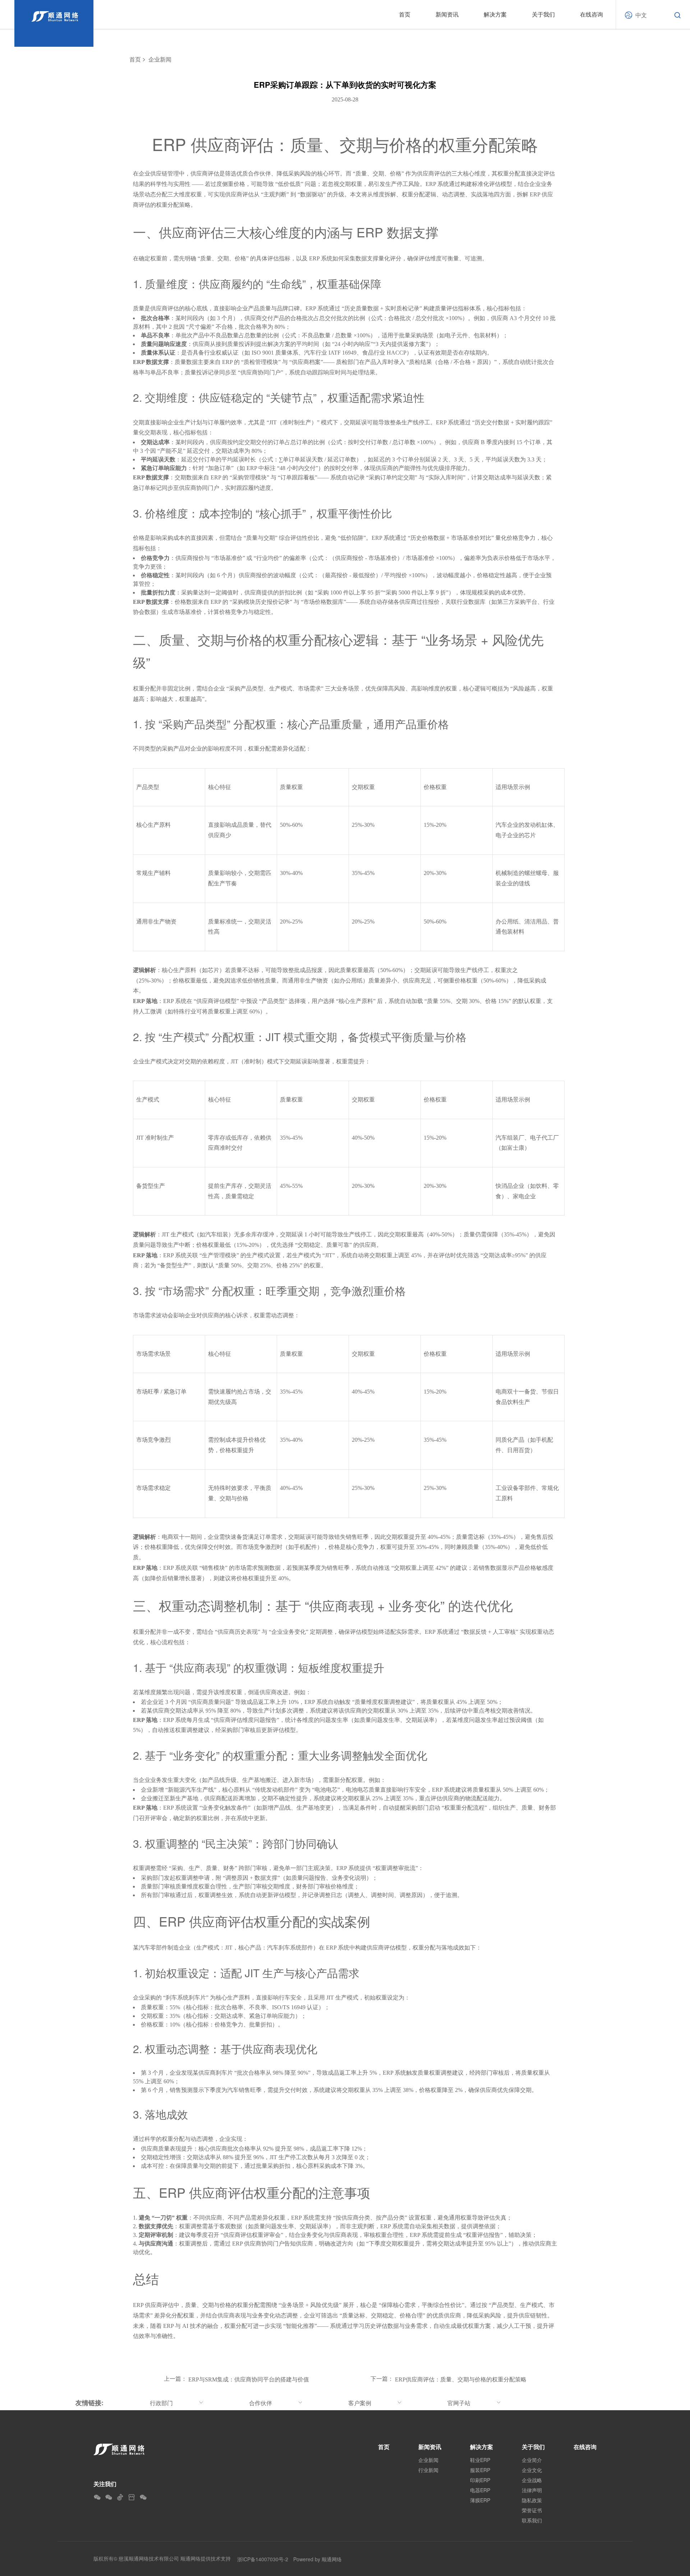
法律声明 (532, 2490)
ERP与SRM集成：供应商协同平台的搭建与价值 (249, 2379)
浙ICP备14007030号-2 (263, 2559)
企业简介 (532, 2460)
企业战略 (532, 2480)
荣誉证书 (532, 2510)
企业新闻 (160, 60)
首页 (405, 14)
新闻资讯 (447, 14)
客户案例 (360, 2403)
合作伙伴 (261, 2403)
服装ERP (480, 2470)
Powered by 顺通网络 (318, 2559)
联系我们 (532, 2520)
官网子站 (459, 2403)
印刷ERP (480, 2480)
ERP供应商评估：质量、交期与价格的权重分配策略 (461, 2379)
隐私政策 (532, 2500)
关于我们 (543, 14)
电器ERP (480, 2490)
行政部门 (161, 2403)
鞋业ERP (480, 2460)
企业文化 (532, 2470)
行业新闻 (428, 2470)
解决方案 (495, 14)
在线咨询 (592, 14)
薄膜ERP (480, 2500)
